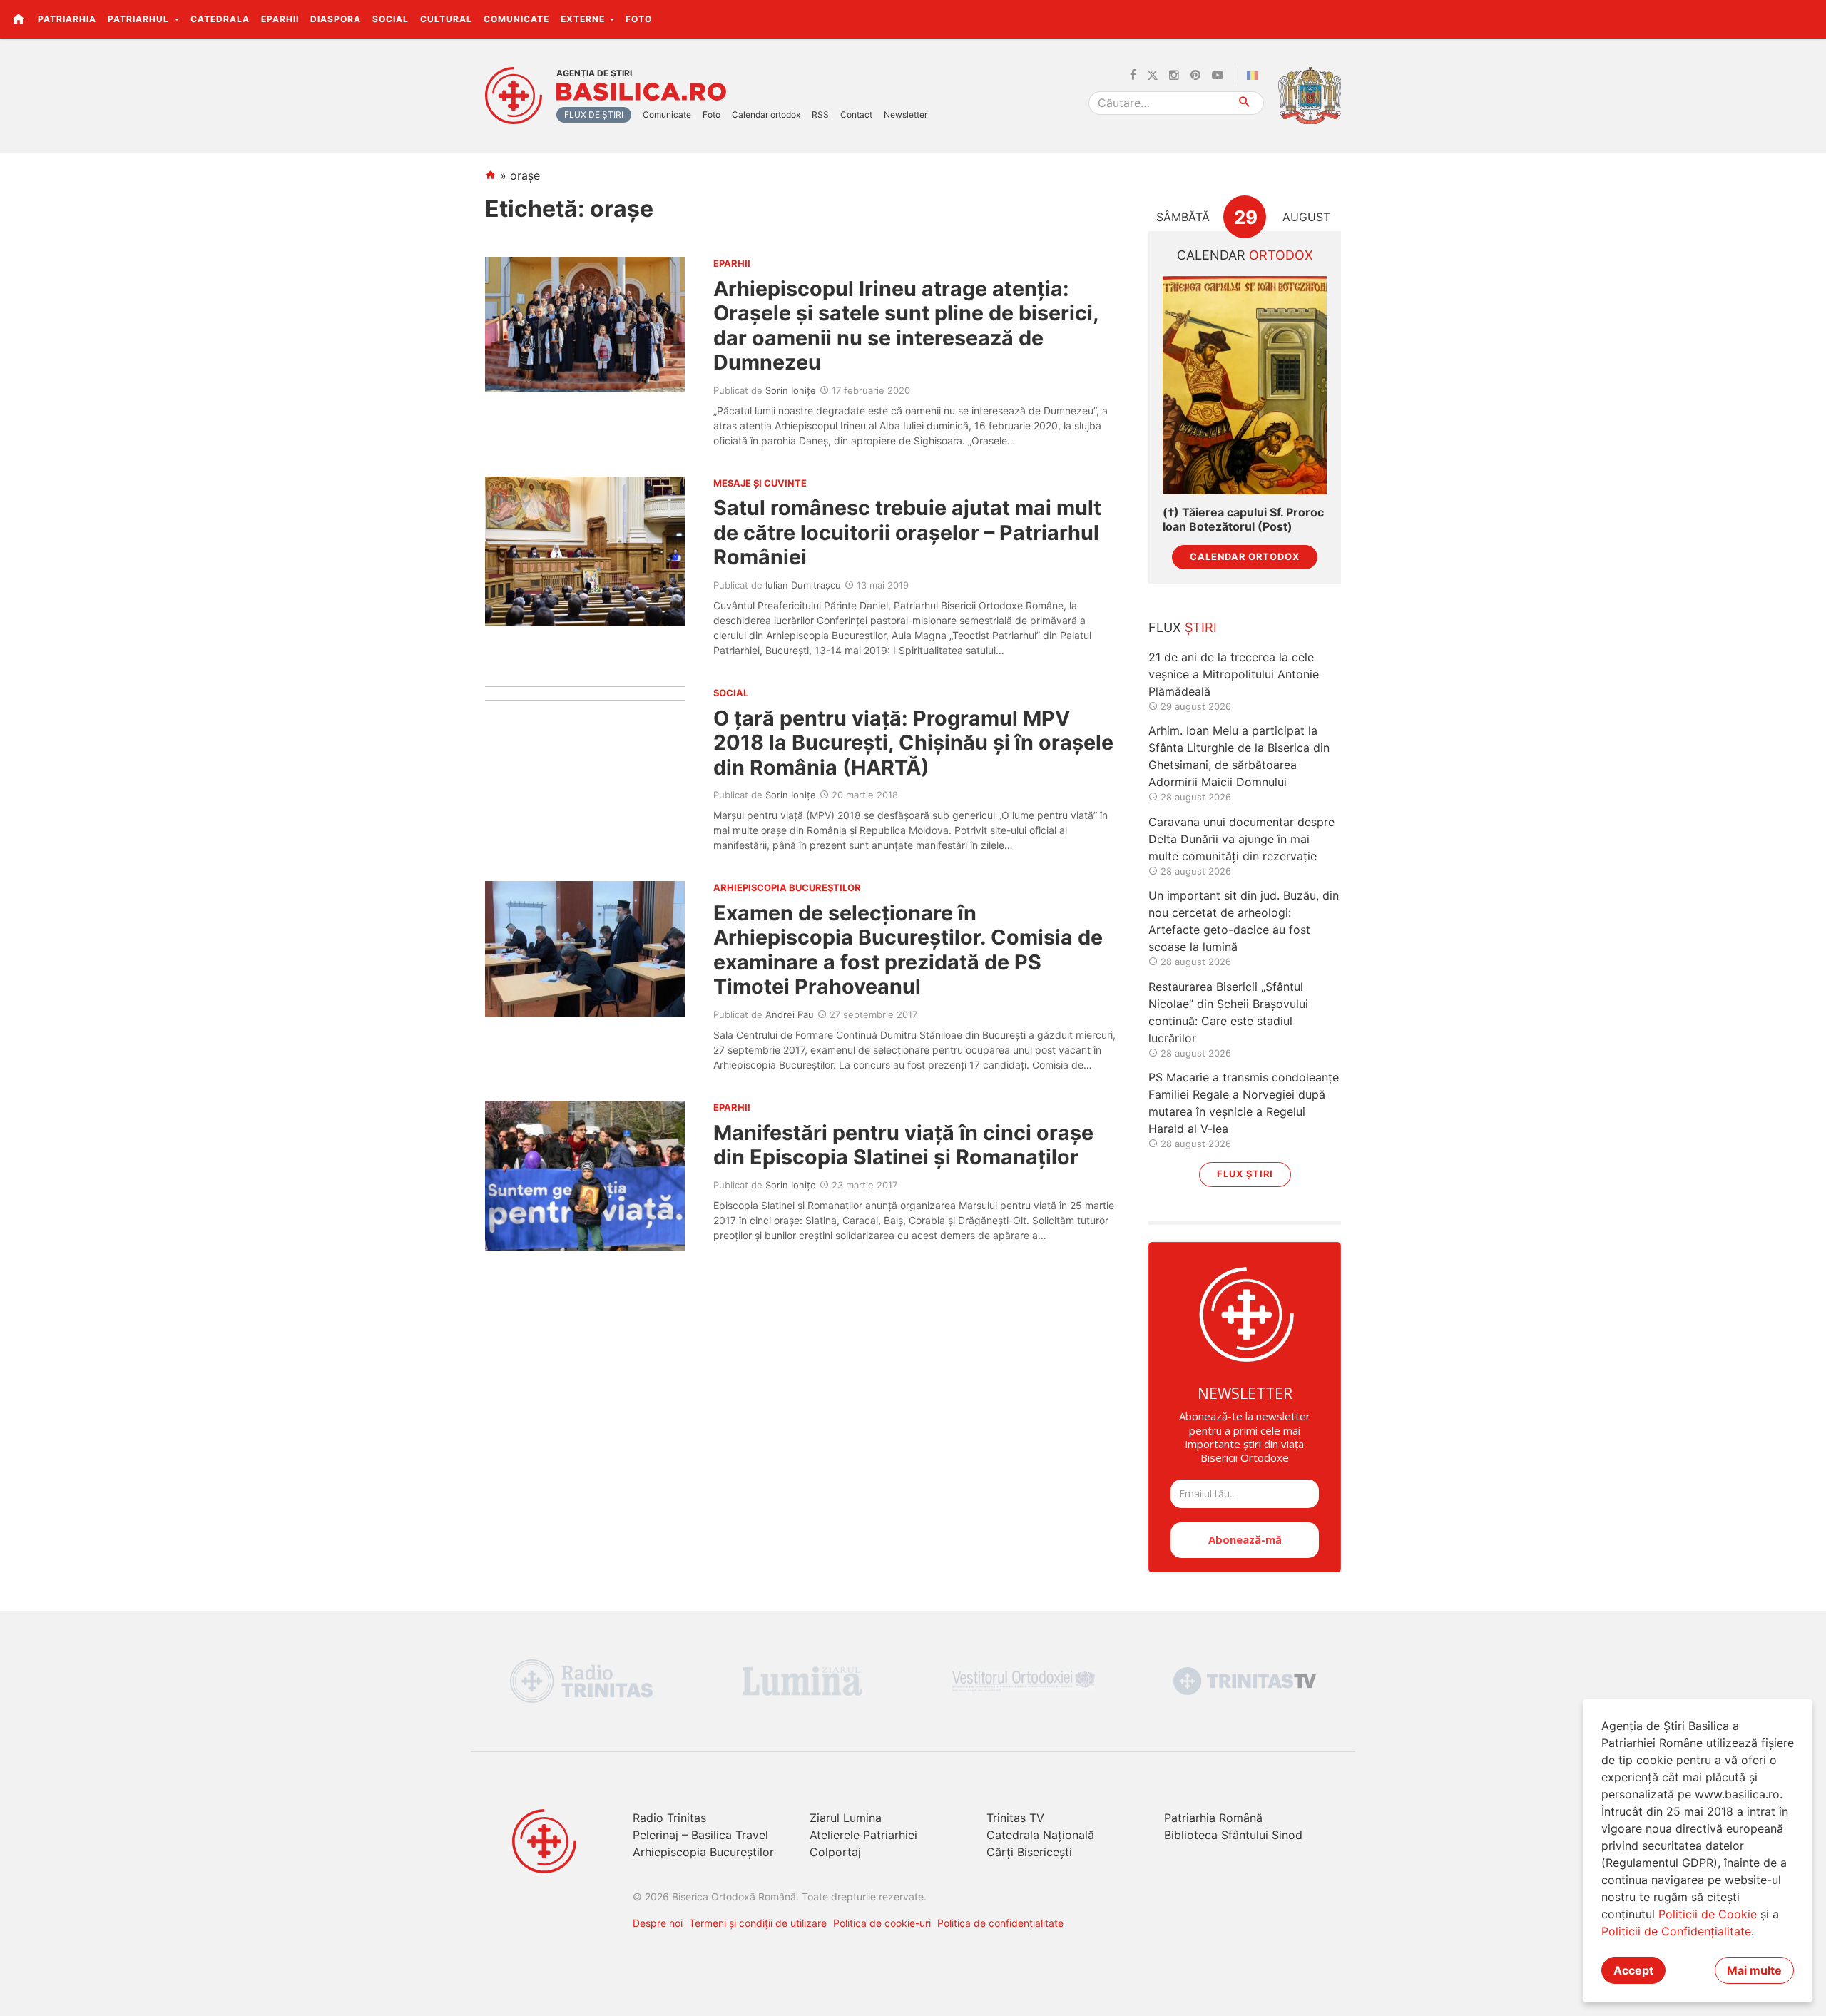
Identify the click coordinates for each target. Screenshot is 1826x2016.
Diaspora (336, 19)
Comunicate (516, 19)
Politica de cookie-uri (882, 1923)
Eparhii (280, 19)
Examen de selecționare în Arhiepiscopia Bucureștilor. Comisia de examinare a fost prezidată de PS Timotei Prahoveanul (908, 950)
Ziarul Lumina (846, 1818)
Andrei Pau (790, 1014)
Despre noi (658, 1923)
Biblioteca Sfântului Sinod (1233, 1835)
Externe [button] (584, 19)
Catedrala (220, 19)
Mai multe (1754, 1970)
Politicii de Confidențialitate (1676, 1931)
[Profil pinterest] (1195, 76)
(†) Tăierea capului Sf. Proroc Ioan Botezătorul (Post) (1243, 519)
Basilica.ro (641, 92)
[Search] (1245, 103)
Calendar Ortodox (1245, 557)
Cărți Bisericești (1029, 1852)
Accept (1633, 1970)
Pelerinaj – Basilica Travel (700, 1835)
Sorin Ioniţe (791, 390)
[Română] (1255, 76)
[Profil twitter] (1153, 76)
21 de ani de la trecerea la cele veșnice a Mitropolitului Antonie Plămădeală (1234, 674)
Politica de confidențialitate (1000, 1923)
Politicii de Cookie (1708, 1914)
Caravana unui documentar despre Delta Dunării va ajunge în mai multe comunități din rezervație (1241, 839)
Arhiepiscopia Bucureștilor (703, 1852)
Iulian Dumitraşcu (803, 585)
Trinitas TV (1015, 1818)
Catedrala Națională (1040, 1835)
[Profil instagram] (1174, 76)
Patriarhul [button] (140, 19)
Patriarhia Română (1213, 1818)
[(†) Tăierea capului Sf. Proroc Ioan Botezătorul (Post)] (1245, 386)
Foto (639, 19)
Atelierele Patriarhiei (863, 1835)
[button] (1807, 19)
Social (391, 19)
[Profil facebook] (1133, 76)
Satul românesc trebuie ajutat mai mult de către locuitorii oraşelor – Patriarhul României (907, 532)
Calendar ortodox (766, 114)
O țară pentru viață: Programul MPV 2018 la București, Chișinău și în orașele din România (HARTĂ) (913, 743)
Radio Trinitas (669, 1818)
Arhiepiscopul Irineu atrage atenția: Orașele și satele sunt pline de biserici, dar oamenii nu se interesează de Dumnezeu (906, 325)
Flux (1183, 627)
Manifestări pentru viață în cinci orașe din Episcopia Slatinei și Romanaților (903, 1145)
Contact (856, 114)
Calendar (1245, 255)
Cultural (446, 19)
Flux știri (1245, 1174)
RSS (820, 114)
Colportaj (835, 1852)
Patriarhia (67, 19)
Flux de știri (594, 114)
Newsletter (906, 114)
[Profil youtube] (1218, 76)
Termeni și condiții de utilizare (758, 1923)
